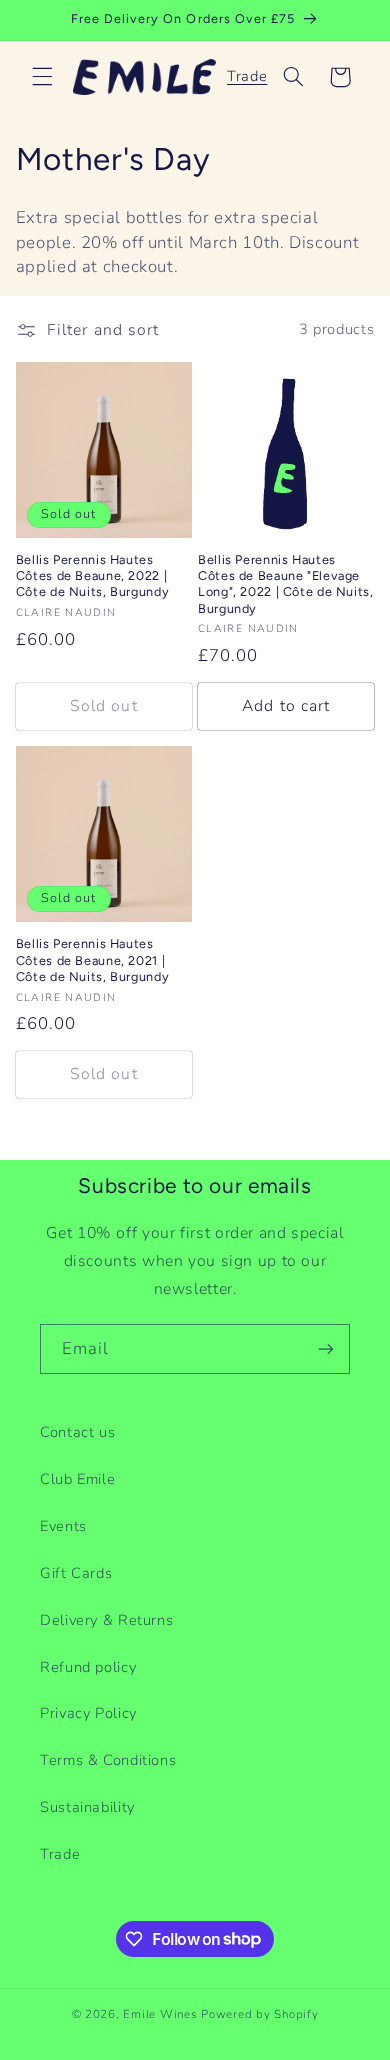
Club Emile (77, 1479)
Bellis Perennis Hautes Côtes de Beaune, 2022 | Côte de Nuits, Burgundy (93, 576)
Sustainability (87, 1807)
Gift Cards (76, 1573)
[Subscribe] (326, 1348)
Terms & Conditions (108, 1760)
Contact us (77, 1432)
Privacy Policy (88, 1713)
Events (63, 1526)
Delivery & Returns (106, 1620)
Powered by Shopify (259, 2014)
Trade (247, 76)
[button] (42, 77)
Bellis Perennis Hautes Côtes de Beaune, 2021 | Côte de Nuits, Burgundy (93, 960)
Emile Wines (162, 2014)
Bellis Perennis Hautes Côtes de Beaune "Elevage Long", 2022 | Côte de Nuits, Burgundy (286, 584)
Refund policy (88, 1667)
